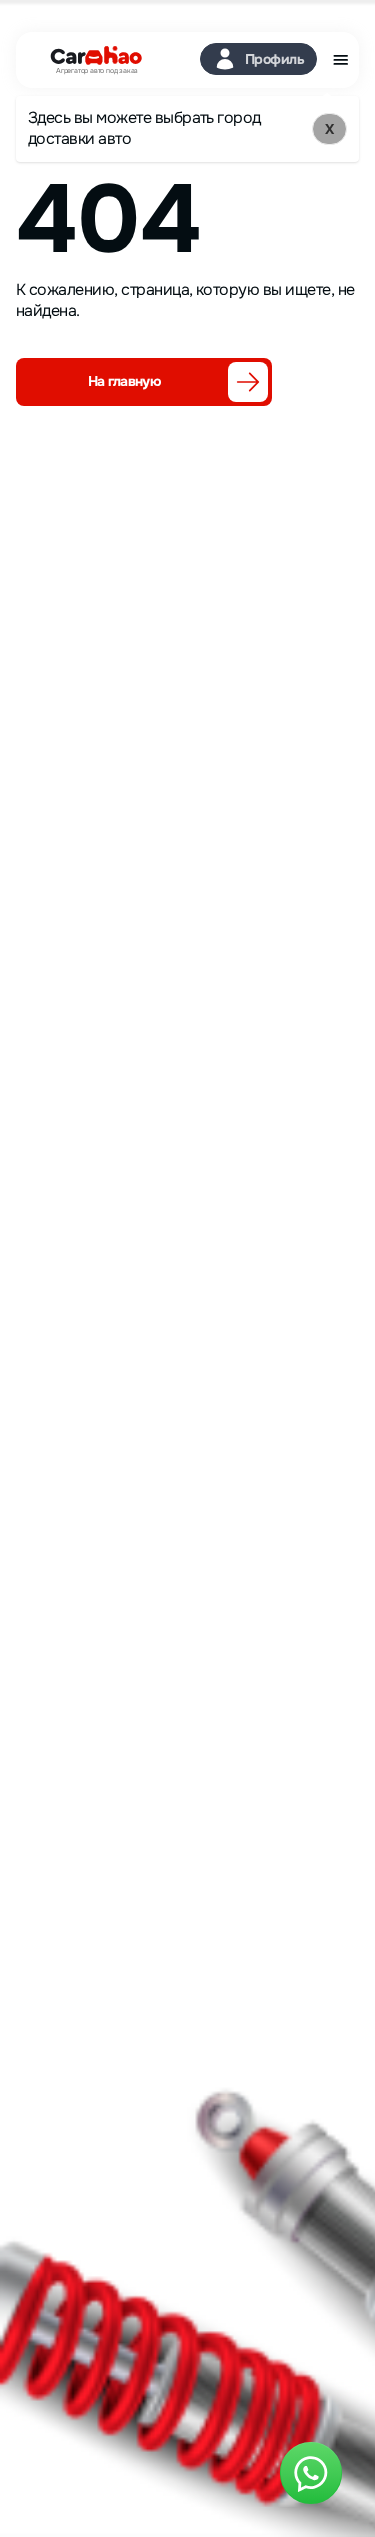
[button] (258, 59)
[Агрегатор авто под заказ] (90, 56)
